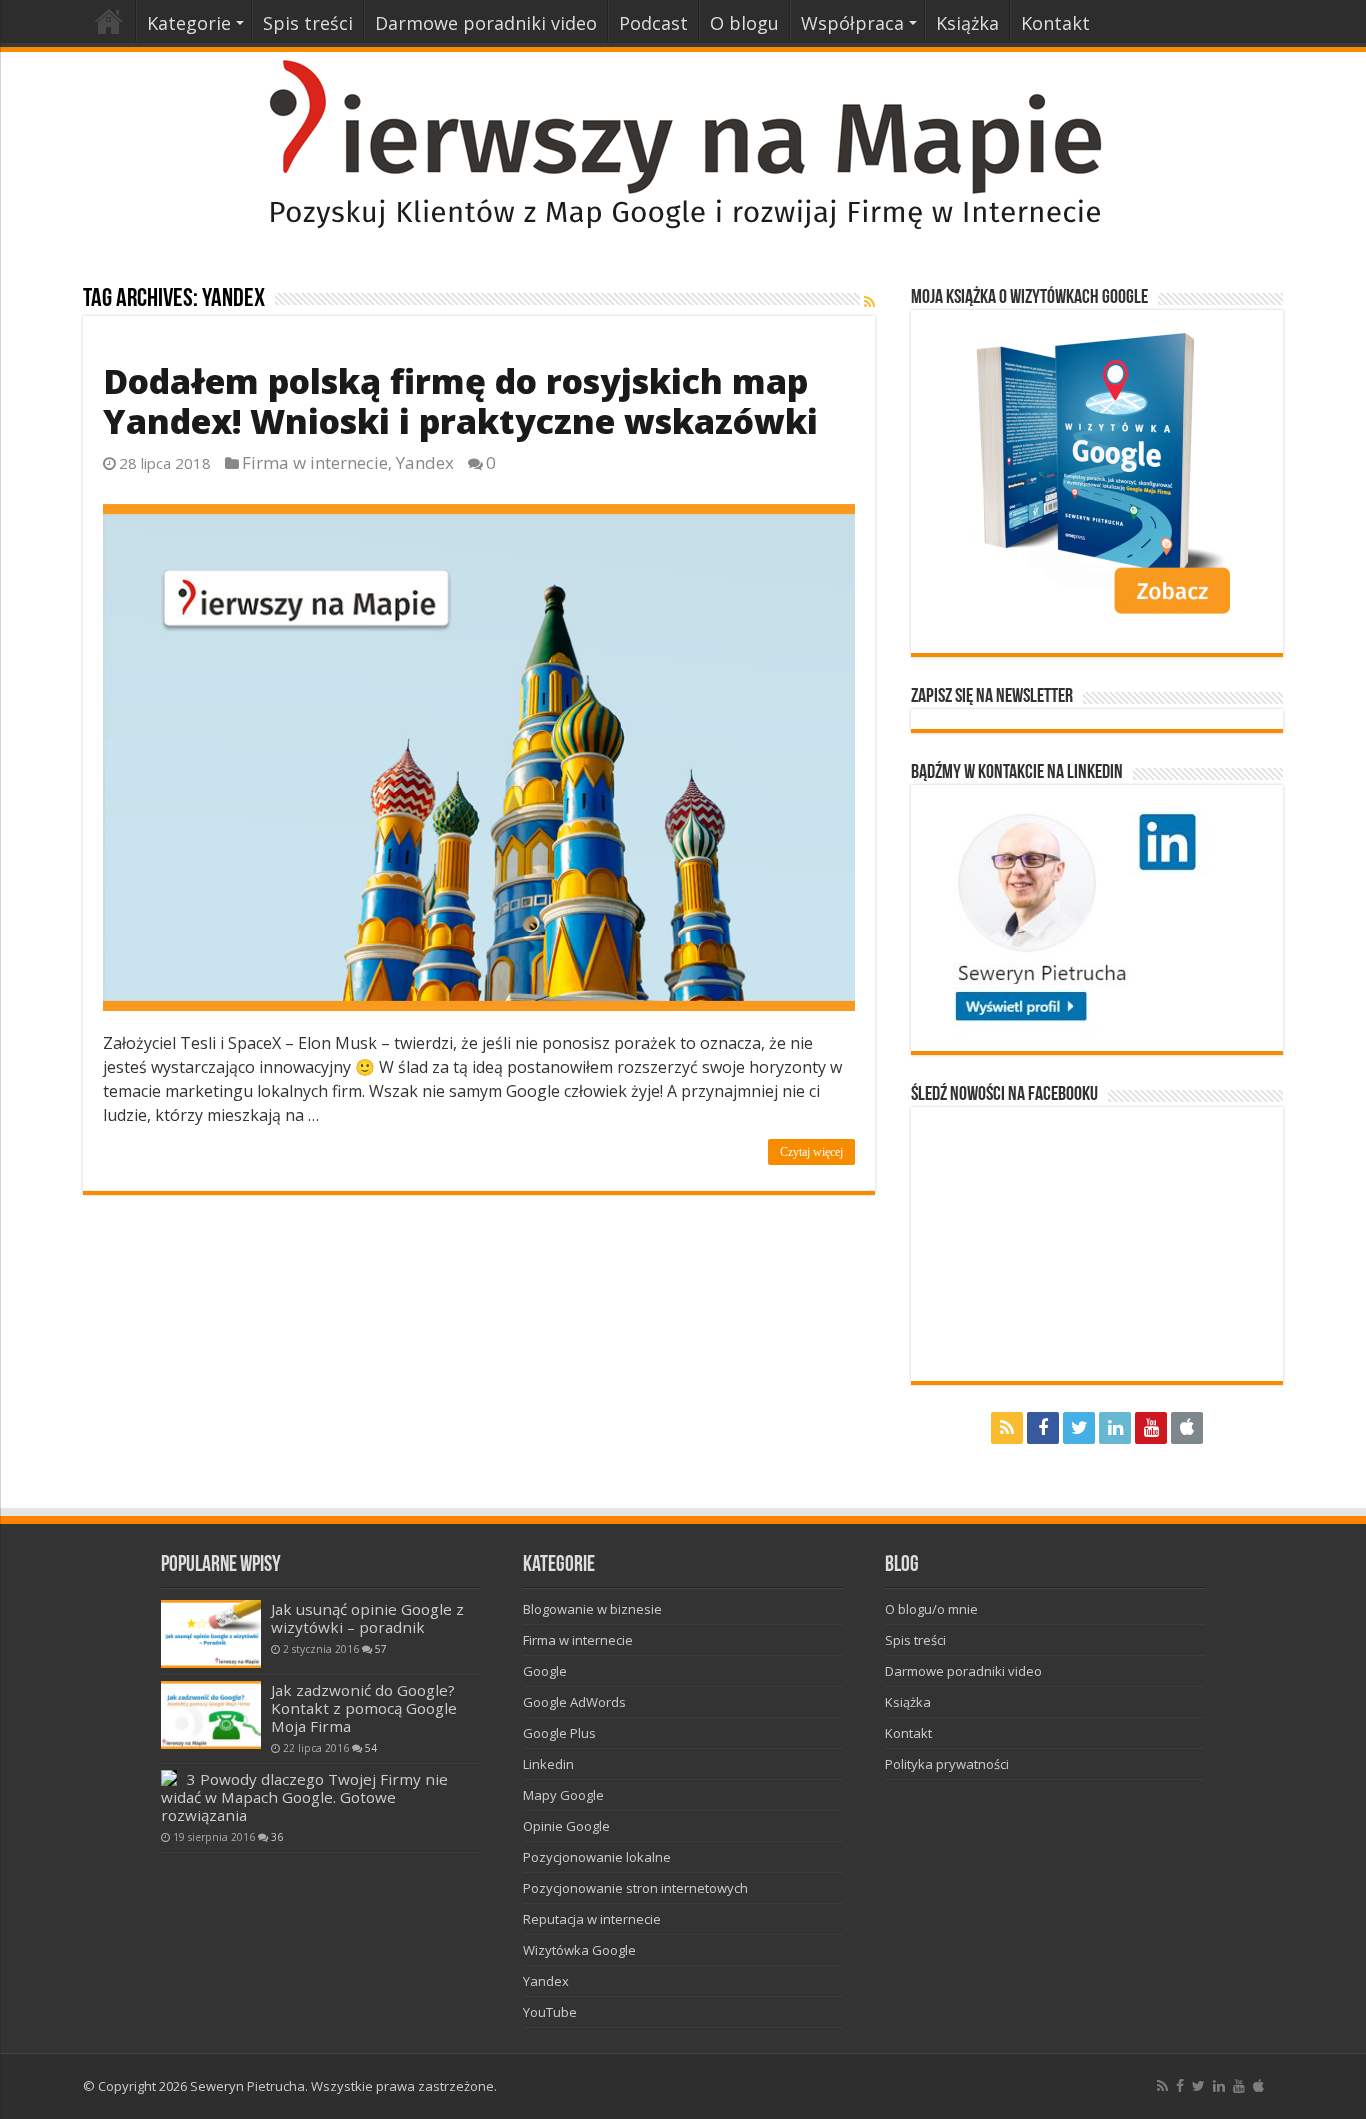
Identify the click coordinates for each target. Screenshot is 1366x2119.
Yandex (425, 462)
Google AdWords (574, 1702)
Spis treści (308, 23)
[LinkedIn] (1115, 1428)
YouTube (550, 2012)
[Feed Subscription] (869, 301)
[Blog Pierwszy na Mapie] (683, 143)
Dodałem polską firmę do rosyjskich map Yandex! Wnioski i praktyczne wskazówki (460, 401)
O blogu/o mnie (931, 1609)
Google (545, 1671)
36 (277, 1837)
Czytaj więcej (811, 1152)
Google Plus (559, 1733)
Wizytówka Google (579, 1950)
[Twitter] (1079, 1428)
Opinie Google (566, 1826)
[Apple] (1187, 1428)
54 (371, 1748)
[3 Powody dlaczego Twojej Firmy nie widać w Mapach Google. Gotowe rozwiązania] (169, 1778)
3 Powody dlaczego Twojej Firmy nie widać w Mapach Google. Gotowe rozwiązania (304, 1797)
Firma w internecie (315, 462)
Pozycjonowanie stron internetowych (635, 1888)
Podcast (653, 23)
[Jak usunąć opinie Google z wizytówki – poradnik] (211, 1634)
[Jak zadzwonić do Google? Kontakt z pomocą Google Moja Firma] (211, 1715)
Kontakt (1055, 23)
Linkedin (548, 1764)
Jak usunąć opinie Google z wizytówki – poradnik (367, 1618)
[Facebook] (1043, 1428)
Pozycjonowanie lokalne (597, 1857)
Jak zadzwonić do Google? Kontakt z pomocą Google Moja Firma (364, 1708)
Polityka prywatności (947, 1764)
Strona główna (109, 21)
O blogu (744, 23)
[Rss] (1007, 1428)
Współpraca (852, 23)
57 (381, 1649)
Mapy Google (563, 1795)
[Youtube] (1151, 1428)
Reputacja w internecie (592, 1919)
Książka (967, 23)
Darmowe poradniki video (486, 23)
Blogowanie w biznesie (592, 1609)
